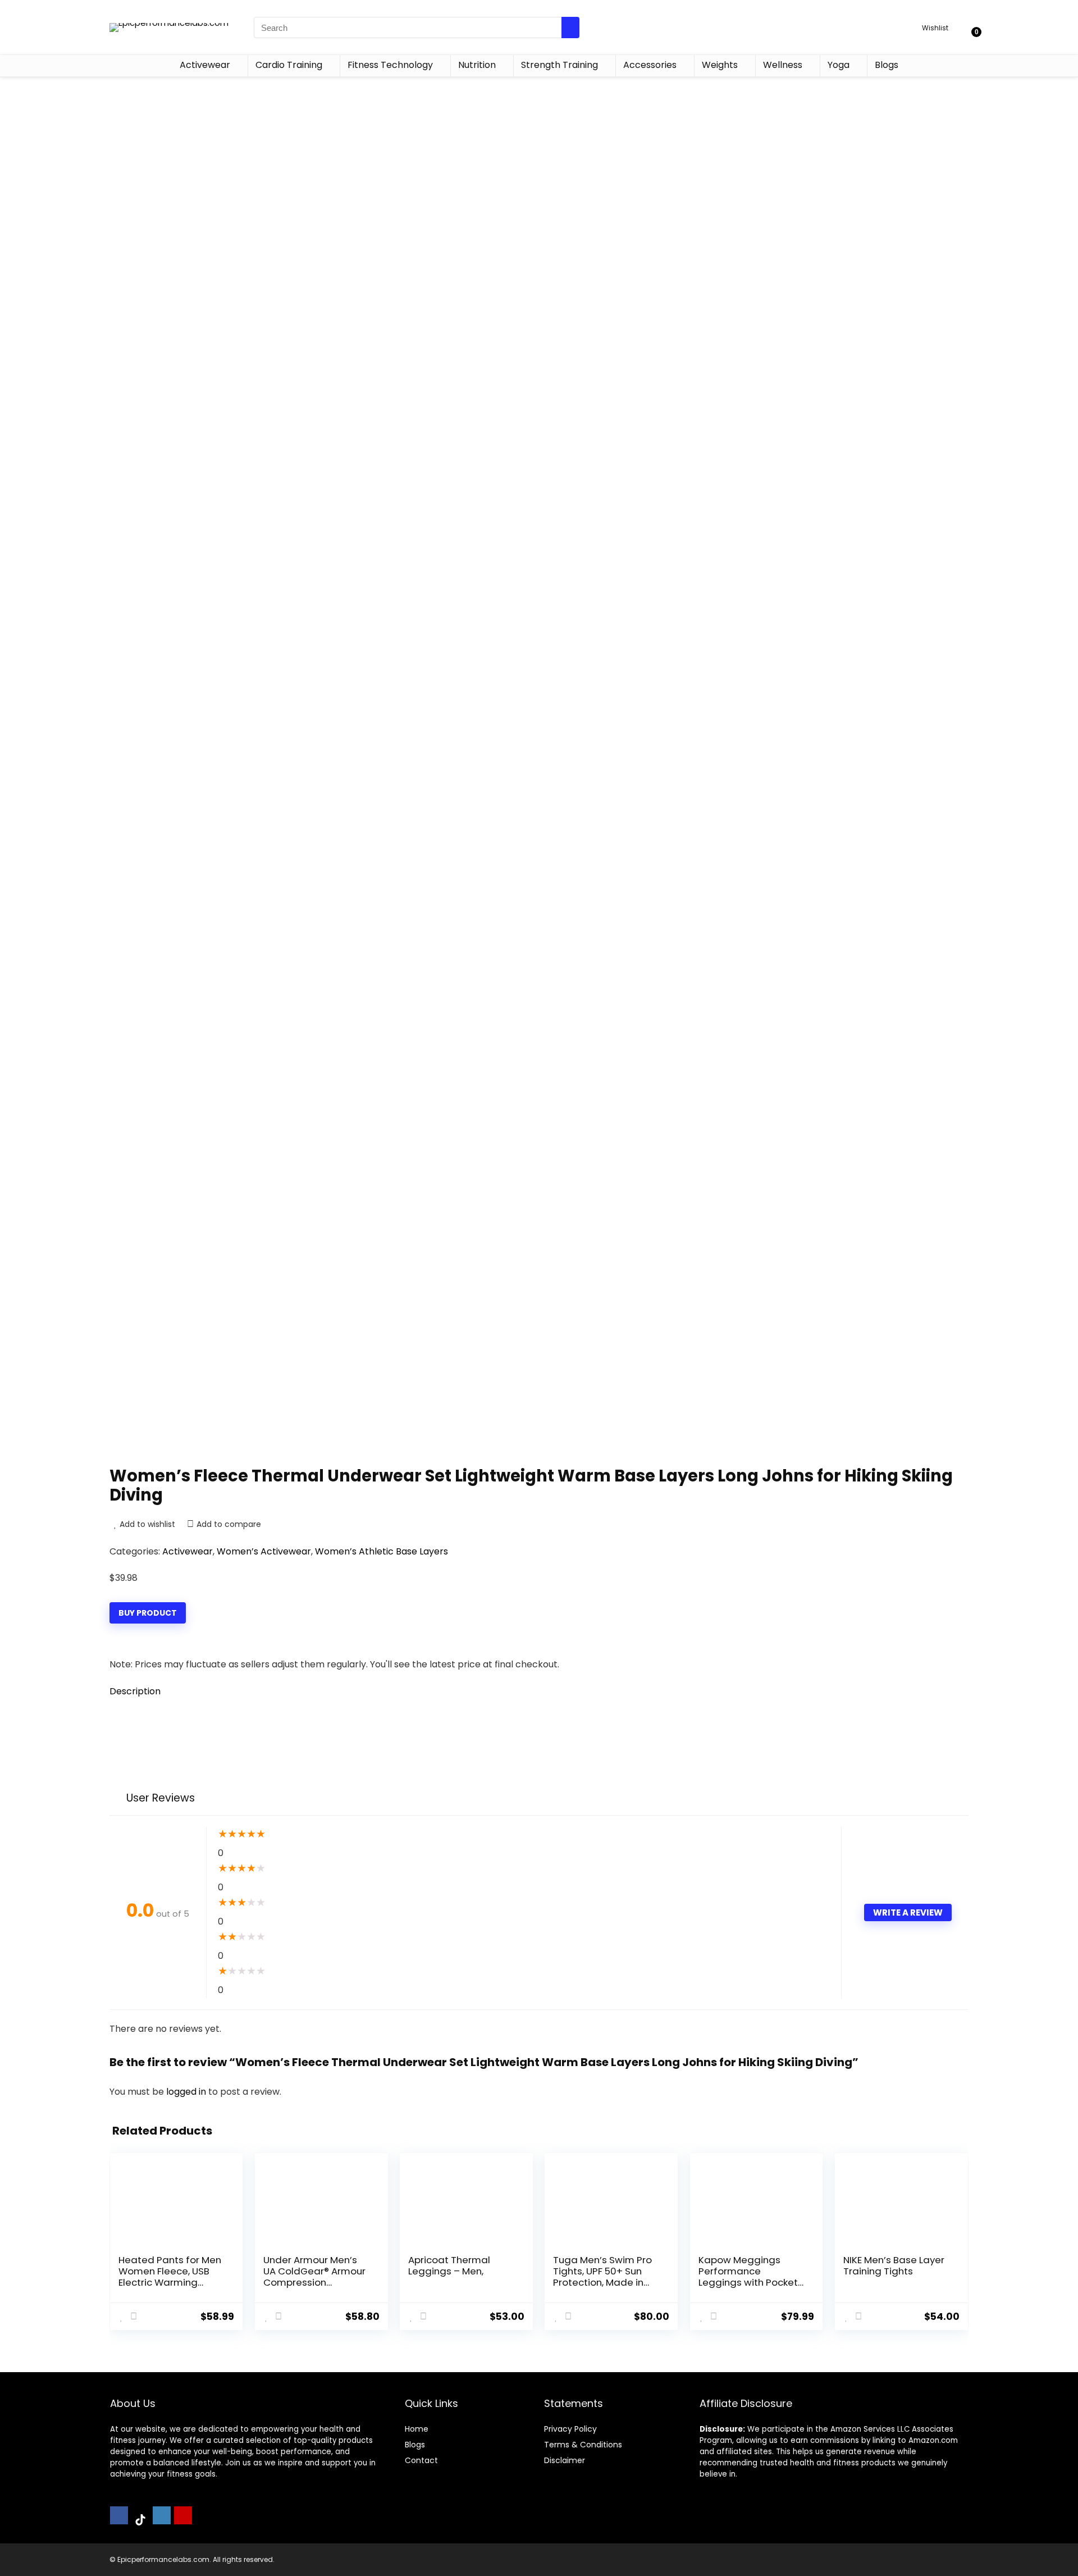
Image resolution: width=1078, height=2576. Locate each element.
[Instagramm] (162, 2515)
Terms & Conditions (583, 2445)
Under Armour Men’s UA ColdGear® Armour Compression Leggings (314, 2277)
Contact (421, 2460)
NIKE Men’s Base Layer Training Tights (894, 2265)
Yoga (839, 65)
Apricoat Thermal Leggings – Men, (449, 2265)
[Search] (570, 28)
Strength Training (559, 65)
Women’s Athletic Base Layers (382, 1551)
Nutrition (477, 65)
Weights (720, 65)
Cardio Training (289, 65)
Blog (413, 2445)
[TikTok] (140, 2520)
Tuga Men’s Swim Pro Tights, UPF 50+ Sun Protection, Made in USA (602, 2277)
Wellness (783, 65)
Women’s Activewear (264, 1551)
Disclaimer (565, 2460)
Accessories (650, 65)
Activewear (205, 65)
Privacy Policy (570, 2429)
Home (417, 2429)
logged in (187, 2092)
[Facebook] (119, 2515)
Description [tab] (135, 1691)
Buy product (148, 1613)
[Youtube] (183, 2515)
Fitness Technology (390, 65)
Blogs (887, 65)
